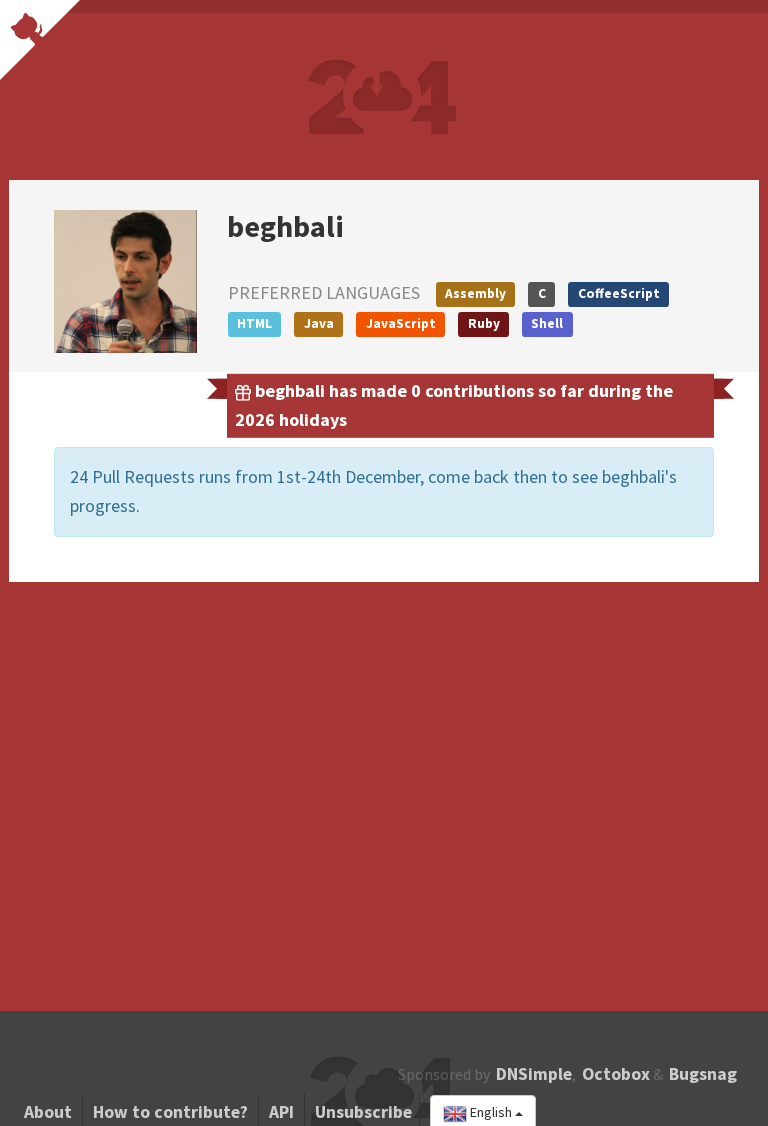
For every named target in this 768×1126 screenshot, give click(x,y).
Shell (547, 323)
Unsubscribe (363, 1112)
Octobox (616, 1074)
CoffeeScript (619, 293)
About (48, 1112)
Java (319, 323)
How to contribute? (170, 1112)
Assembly (475, 293)
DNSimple (534, 1074)
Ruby (484, 323)
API (281, 1112)
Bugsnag (703, 1074)
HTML (254, 323)
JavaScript (401, 323)
